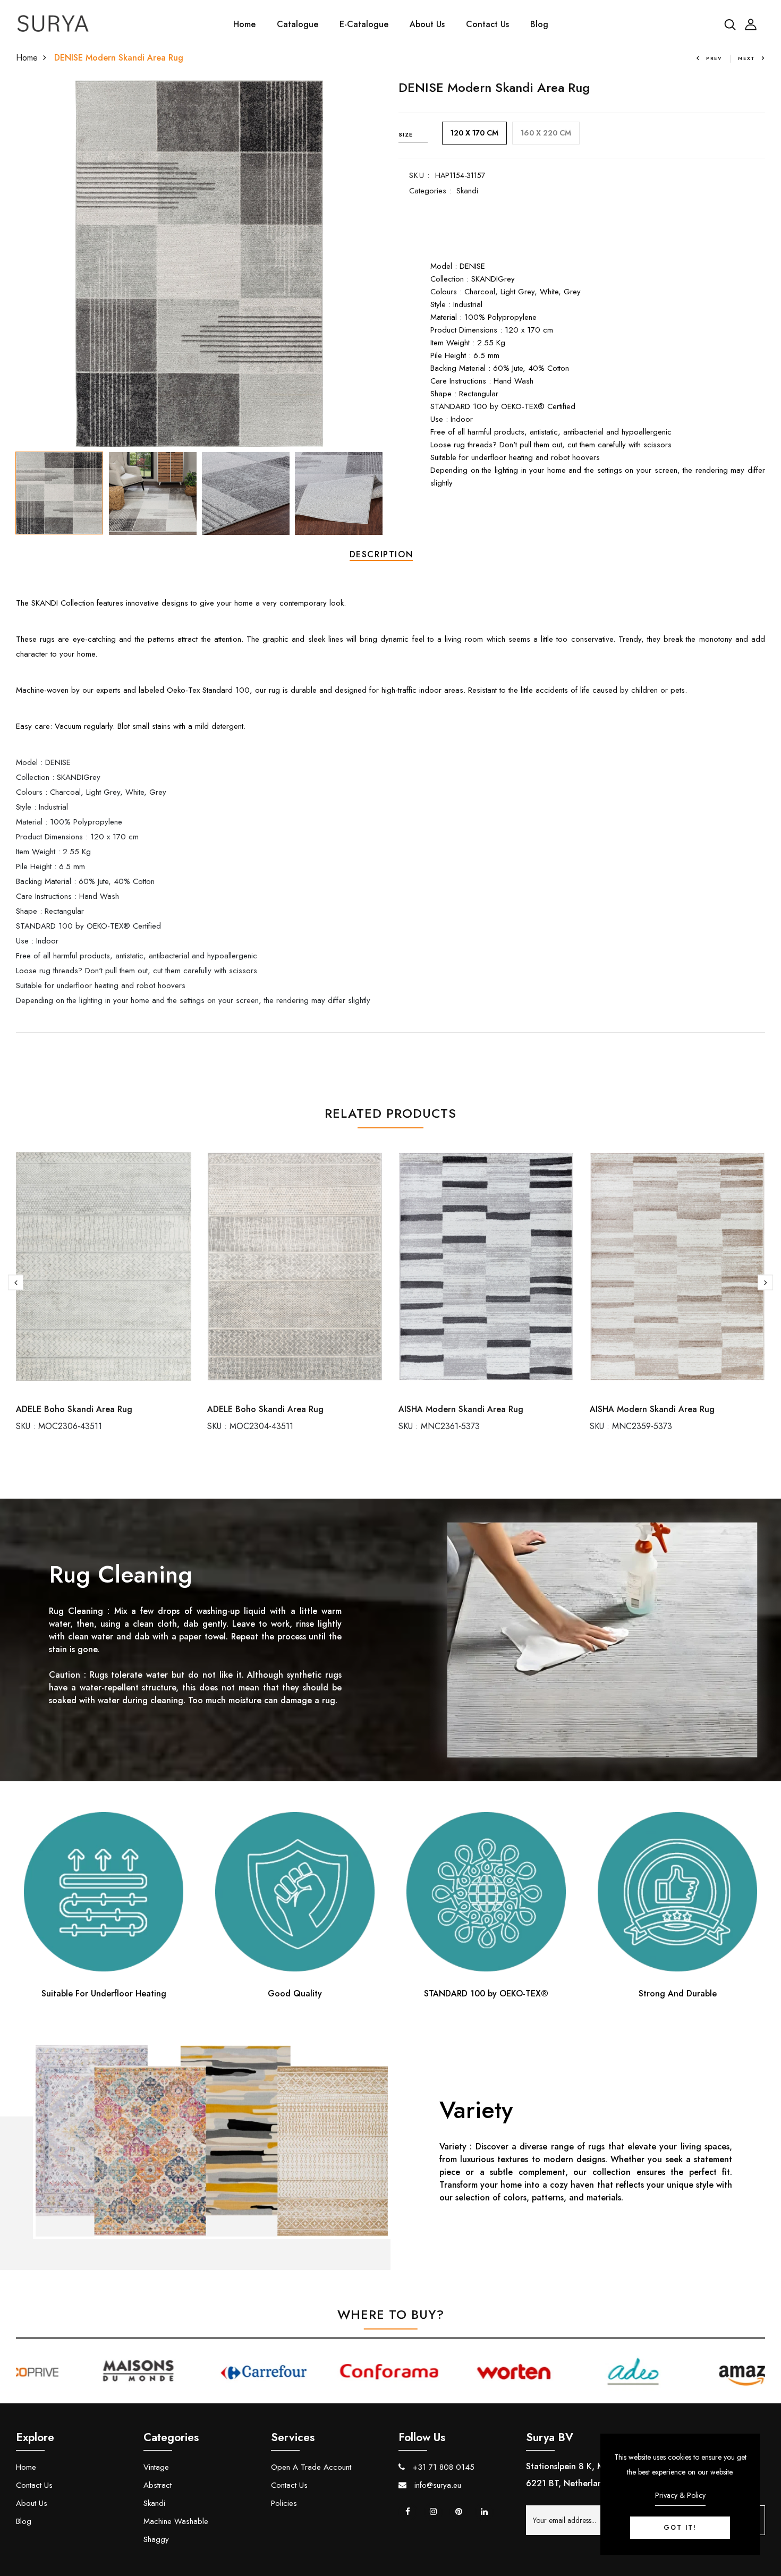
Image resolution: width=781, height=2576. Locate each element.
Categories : (430, 191)
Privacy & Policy (680, 2495)
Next (747, 58)
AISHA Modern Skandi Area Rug (461, 1409)
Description (381, 554)
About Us (427, 24)
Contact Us (487, 24)
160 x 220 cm (546, 133)
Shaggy (156, 2539)
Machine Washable (176, 2521)
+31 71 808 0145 (442, 2467)
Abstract (158, 2485)
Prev (714, 58)
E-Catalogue (364, 24)
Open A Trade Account (311, 2467)
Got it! (680, 2528)
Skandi (467, 191)
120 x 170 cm (474, 133)
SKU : (419, 175)
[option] (199, 263)
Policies (284, 2503)
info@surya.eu (436, 2485)
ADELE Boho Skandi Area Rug (74, 1409)
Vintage (156, 2467)
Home (244, 24)
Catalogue (298, 24)
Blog (539, 24)
